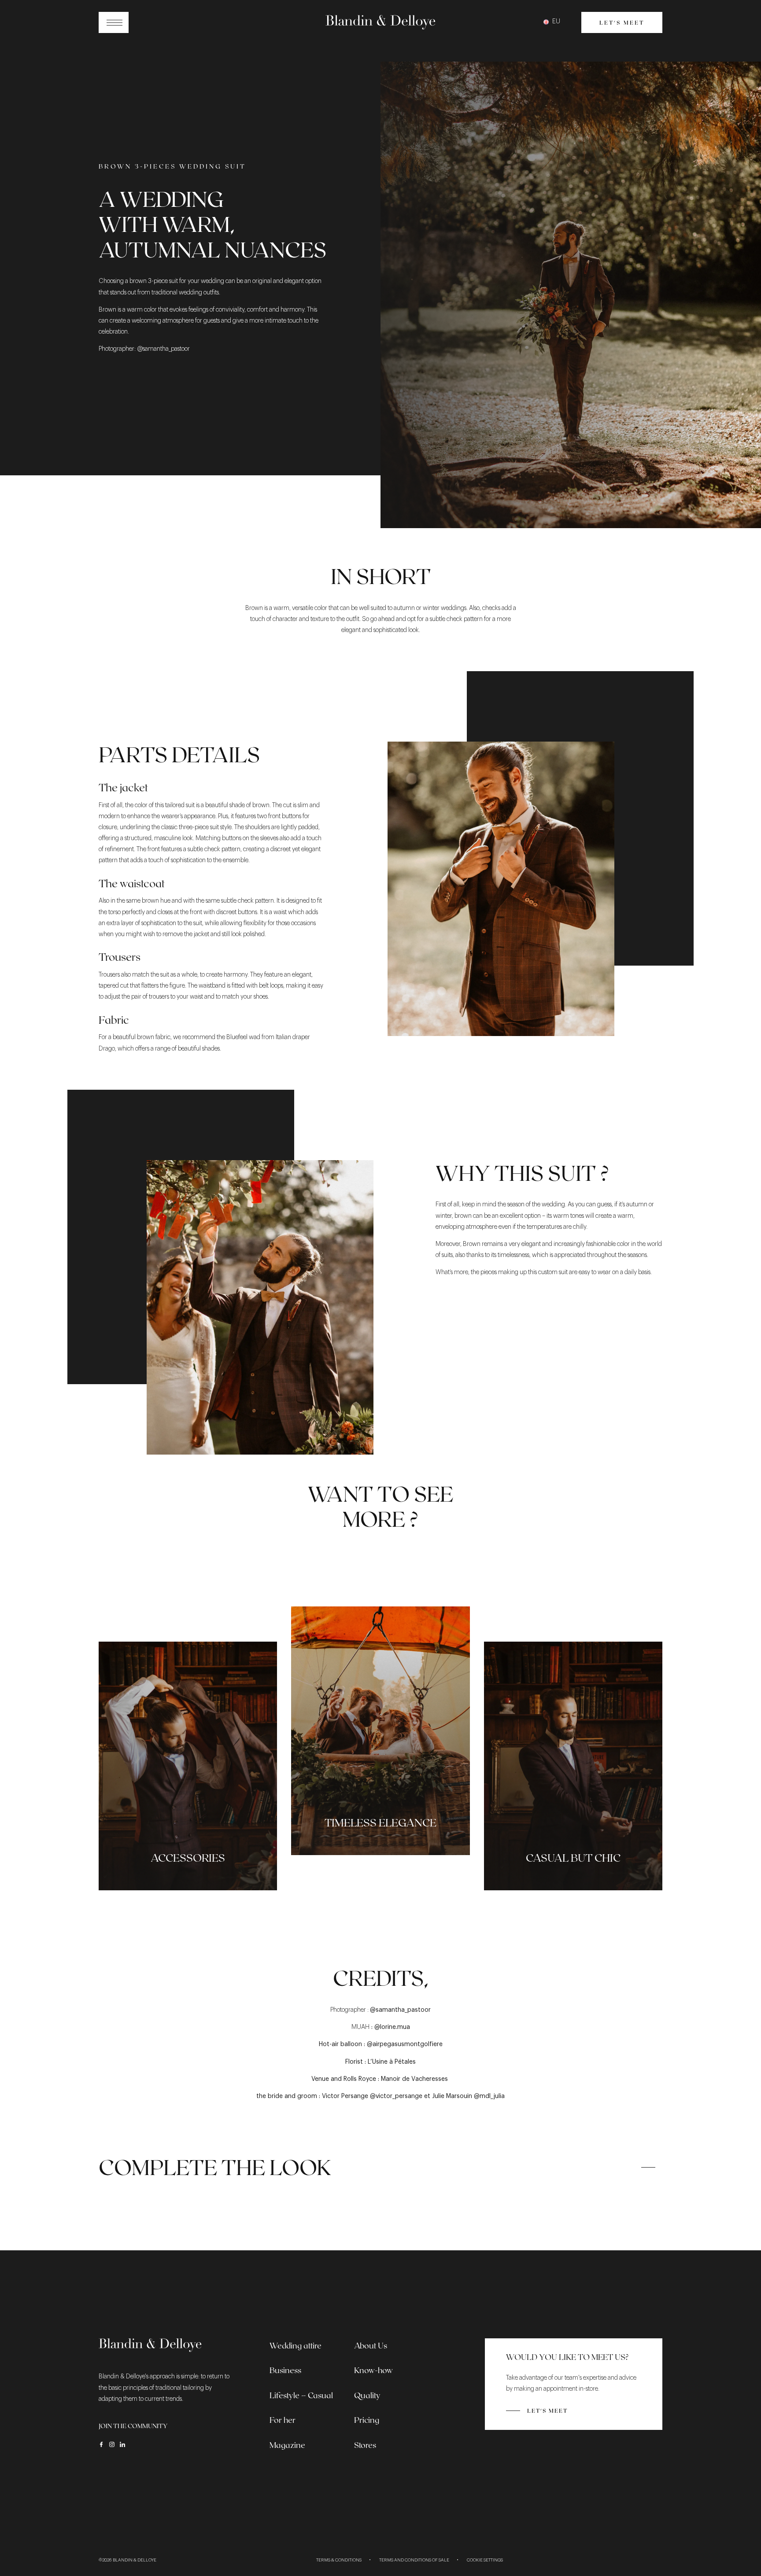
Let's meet (622, 22)
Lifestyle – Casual (301, 2395)
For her (283, 2420)
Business (285, 2370)
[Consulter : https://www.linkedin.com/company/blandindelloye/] (122, 2444)
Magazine (287, 2445)
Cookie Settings (485, 2560)
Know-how (373, 2370)
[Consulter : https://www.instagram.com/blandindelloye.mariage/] (112, 2444)
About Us (371, 2345)
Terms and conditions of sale (414, 2560)
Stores (365, 2445)
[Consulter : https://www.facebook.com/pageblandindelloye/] (101, 2444)
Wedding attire (296, 2345)
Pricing (367, 2420)
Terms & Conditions (339, 2560)
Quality (367, 2395)
